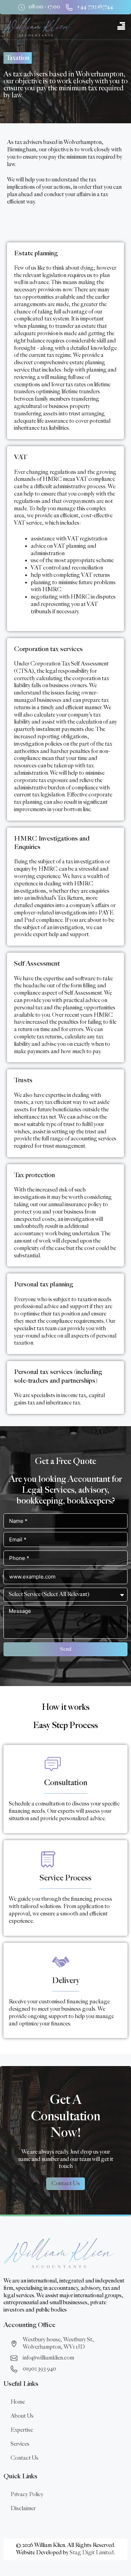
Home (18, 2402)
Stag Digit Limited (92, 2553)
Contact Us (24, 2458)
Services (20, 2444)
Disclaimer (23, 2509)
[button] (121, 27)
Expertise (22, 2430)
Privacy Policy (27, 2495)
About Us (22, 2416)
